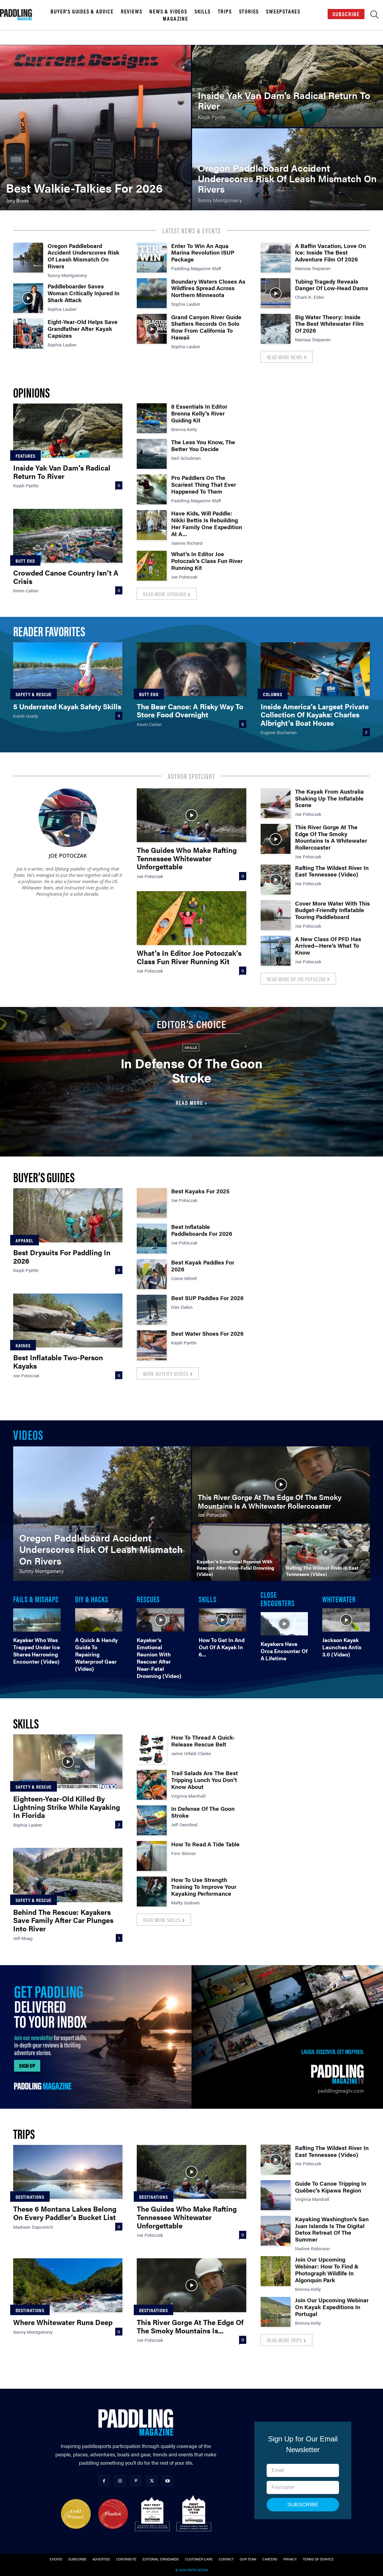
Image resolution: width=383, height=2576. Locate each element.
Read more (189, 1103)
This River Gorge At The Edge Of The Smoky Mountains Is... (190, 2326)
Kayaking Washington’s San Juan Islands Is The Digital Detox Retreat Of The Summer (332, 2229)
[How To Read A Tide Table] (152, 1856)
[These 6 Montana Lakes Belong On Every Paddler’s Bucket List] (68, 2172)
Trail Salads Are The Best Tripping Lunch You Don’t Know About (205, 1780)
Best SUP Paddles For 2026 (207, 1298)
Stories (249, 11)
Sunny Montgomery (67, 275)
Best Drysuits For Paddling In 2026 (62, 1256)
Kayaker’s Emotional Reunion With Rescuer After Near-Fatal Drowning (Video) (159, 1658)
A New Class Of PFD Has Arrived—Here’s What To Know (328, 946)
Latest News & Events (192, 230)
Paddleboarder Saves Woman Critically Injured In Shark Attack (83, 293)
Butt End (25, 561)
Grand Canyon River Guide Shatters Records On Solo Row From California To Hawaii (206, 327)
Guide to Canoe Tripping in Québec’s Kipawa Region (331, 2187)
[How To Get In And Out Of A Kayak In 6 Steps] (222, 1620)
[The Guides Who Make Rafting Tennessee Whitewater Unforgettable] (191, 815)
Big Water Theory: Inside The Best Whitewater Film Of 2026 (329, 324)
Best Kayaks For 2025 (200, 1191)
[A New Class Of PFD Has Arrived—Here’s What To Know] (276, 951)
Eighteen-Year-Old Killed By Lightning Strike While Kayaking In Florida (67, 1807)
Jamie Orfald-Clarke (191, 1753)
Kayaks (23, 1345)
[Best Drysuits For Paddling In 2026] (68, 1215)
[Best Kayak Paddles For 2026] (152, 1274)
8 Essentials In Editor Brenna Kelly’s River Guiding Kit (199, 413)
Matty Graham (186, 1902)
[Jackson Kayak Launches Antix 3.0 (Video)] (346, 1620)
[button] (374, 16)
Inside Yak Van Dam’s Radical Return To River (62, 472)
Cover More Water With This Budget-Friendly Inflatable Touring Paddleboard (332, 910)
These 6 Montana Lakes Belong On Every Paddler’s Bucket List (65, 2213)
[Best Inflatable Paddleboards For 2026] (152, 1238)
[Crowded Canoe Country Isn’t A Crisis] (68, 536)
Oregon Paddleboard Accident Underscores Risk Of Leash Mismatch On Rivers (83, 256)
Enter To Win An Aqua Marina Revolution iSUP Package (203, 253)
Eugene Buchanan (279, 732)
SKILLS (208, 1599)
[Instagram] (120, 2481)
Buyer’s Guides (44, 1177)
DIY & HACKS (92, 1599)
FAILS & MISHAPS (36, 1599)
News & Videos (168, 11)
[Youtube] (168, 2481)
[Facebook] (104, 2481)
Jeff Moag (23, 1938)
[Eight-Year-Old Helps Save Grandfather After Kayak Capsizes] (28, 334)
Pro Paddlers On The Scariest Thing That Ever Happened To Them (204, 484)
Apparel (25, 1240)
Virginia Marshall (188, 1796)
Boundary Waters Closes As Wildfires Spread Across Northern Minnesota (208, 288)
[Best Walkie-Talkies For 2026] (95, 128)
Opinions (31, 392)
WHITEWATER (339, 1599)
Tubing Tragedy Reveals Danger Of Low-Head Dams (332, 285)
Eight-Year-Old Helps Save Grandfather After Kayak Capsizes (83, 329)
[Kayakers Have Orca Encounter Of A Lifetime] (284, 1624)
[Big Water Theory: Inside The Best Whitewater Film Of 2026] (276, 329)
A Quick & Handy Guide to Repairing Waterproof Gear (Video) (96, 1654)
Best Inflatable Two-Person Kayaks (58, 1361)
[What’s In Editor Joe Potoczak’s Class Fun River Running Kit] (152, 566)
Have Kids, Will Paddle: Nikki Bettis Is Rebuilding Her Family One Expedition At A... (207, 523)
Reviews (132, 11)
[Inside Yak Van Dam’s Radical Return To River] (288, 86)
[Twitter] (152, 2481)
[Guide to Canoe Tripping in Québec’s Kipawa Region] (276, 2195)
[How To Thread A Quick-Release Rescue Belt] (152, 1749)
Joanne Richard (187, 543)
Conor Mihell (184, 1278)
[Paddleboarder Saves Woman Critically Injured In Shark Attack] (28, 298)
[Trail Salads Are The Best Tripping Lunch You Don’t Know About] (152, 1785)
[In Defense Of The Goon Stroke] (152, 1820)
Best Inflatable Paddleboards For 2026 (202, 1230)
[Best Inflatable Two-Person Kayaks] (68, 1320)
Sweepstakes (283, 11)
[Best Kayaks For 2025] (152, 1203)
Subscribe (346, 14)
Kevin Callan (26, 590)
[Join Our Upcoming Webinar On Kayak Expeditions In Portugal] (276, 2312)
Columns (273, 694)
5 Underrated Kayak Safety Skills (67, 706)
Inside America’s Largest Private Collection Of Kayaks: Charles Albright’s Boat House (315, 715)
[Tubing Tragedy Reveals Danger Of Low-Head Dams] (276, 293)
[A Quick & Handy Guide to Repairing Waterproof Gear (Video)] (99, 1620)
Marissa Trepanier (313, 268)
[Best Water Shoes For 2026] (152, 1345)
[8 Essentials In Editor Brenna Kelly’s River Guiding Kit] (152, 418)
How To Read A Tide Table (205, 1844)
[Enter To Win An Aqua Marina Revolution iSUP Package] (152, 258)
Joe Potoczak (184, 577)
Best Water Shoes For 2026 (207, 1333)
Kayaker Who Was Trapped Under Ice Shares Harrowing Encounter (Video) (37, 1651)
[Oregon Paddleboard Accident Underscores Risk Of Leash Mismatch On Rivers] (288, 169)
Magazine (175, 19)
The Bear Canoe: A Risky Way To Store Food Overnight (190, 710)
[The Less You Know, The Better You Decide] (152, 454)
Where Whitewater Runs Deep (63, 2322)
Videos (28, 1434)
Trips (225, 11)
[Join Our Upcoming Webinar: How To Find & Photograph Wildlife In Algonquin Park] (276, 2271)
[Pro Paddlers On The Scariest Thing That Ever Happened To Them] (152, 489)
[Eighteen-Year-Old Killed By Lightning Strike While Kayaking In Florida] (68, 1761)
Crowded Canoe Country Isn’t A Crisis (66, 577)
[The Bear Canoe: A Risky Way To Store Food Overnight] (191, 669)
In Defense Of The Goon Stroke (192, 1070)
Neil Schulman (186, 458)
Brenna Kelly (184, 429)
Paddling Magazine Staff (196, 268)
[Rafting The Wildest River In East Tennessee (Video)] (276, 880)
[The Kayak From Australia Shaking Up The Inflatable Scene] (276, 803)
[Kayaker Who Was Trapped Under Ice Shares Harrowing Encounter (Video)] (37, 1620)
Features (25, 456)
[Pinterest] (136, 2481)
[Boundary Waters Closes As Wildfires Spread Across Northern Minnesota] (152, 293)
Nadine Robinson (313, 2248)
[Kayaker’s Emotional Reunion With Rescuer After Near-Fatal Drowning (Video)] (236, 1552)
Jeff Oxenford (184, 1824)
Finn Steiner (184, 1853)
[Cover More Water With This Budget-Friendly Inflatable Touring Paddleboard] (276, 915)
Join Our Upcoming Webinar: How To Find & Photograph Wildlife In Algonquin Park (327, 2270)
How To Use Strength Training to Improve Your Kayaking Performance (204, 1887)
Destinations (30, 2197)
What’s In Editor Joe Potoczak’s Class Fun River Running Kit (207, 561)
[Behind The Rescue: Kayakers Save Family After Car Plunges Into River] (68, 1875)
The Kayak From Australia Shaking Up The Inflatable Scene (329, 798)
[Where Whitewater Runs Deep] (68, 2285)
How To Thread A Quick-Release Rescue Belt (203, 1741)
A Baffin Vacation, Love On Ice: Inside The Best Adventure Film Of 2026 (330, 253)
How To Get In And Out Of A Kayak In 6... (222, 1647)
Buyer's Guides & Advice (82, 11)
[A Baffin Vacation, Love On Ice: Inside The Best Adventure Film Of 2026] (276, 258)
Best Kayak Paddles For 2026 (203, 1266)
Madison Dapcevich (33, 2227)
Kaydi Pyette (26, 485)
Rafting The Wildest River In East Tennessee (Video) (332, 871)
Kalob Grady (26, 716)
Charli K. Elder (310, 297)
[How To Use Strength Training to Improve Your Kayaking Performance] (152, 1892)
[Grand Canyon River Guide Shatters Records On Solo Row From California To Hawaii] (152, 329)
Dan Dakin (182, 1307)
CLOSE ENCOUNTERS (278, 1598)
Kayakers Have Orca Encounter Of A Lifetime (284, 1651)
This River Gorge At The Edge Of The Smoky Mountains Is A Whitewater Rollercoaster (331, 837)
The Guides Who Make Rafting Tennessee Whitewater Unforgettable (187, 858)
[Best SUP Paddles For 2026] (152, 1310)
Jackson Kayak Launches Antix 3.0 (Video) (342, 1647)
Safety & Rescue (34, 694)
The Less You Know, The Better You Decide (203, 445)
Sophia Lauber (62, 309)
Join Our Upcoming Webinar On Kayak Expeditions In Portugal (332, 2307)
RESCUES (148, 1599)
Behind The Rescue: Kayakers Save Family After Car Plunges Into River (63, 1920)
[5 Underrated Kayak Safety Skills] (68, 669)
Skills (203, 11)
